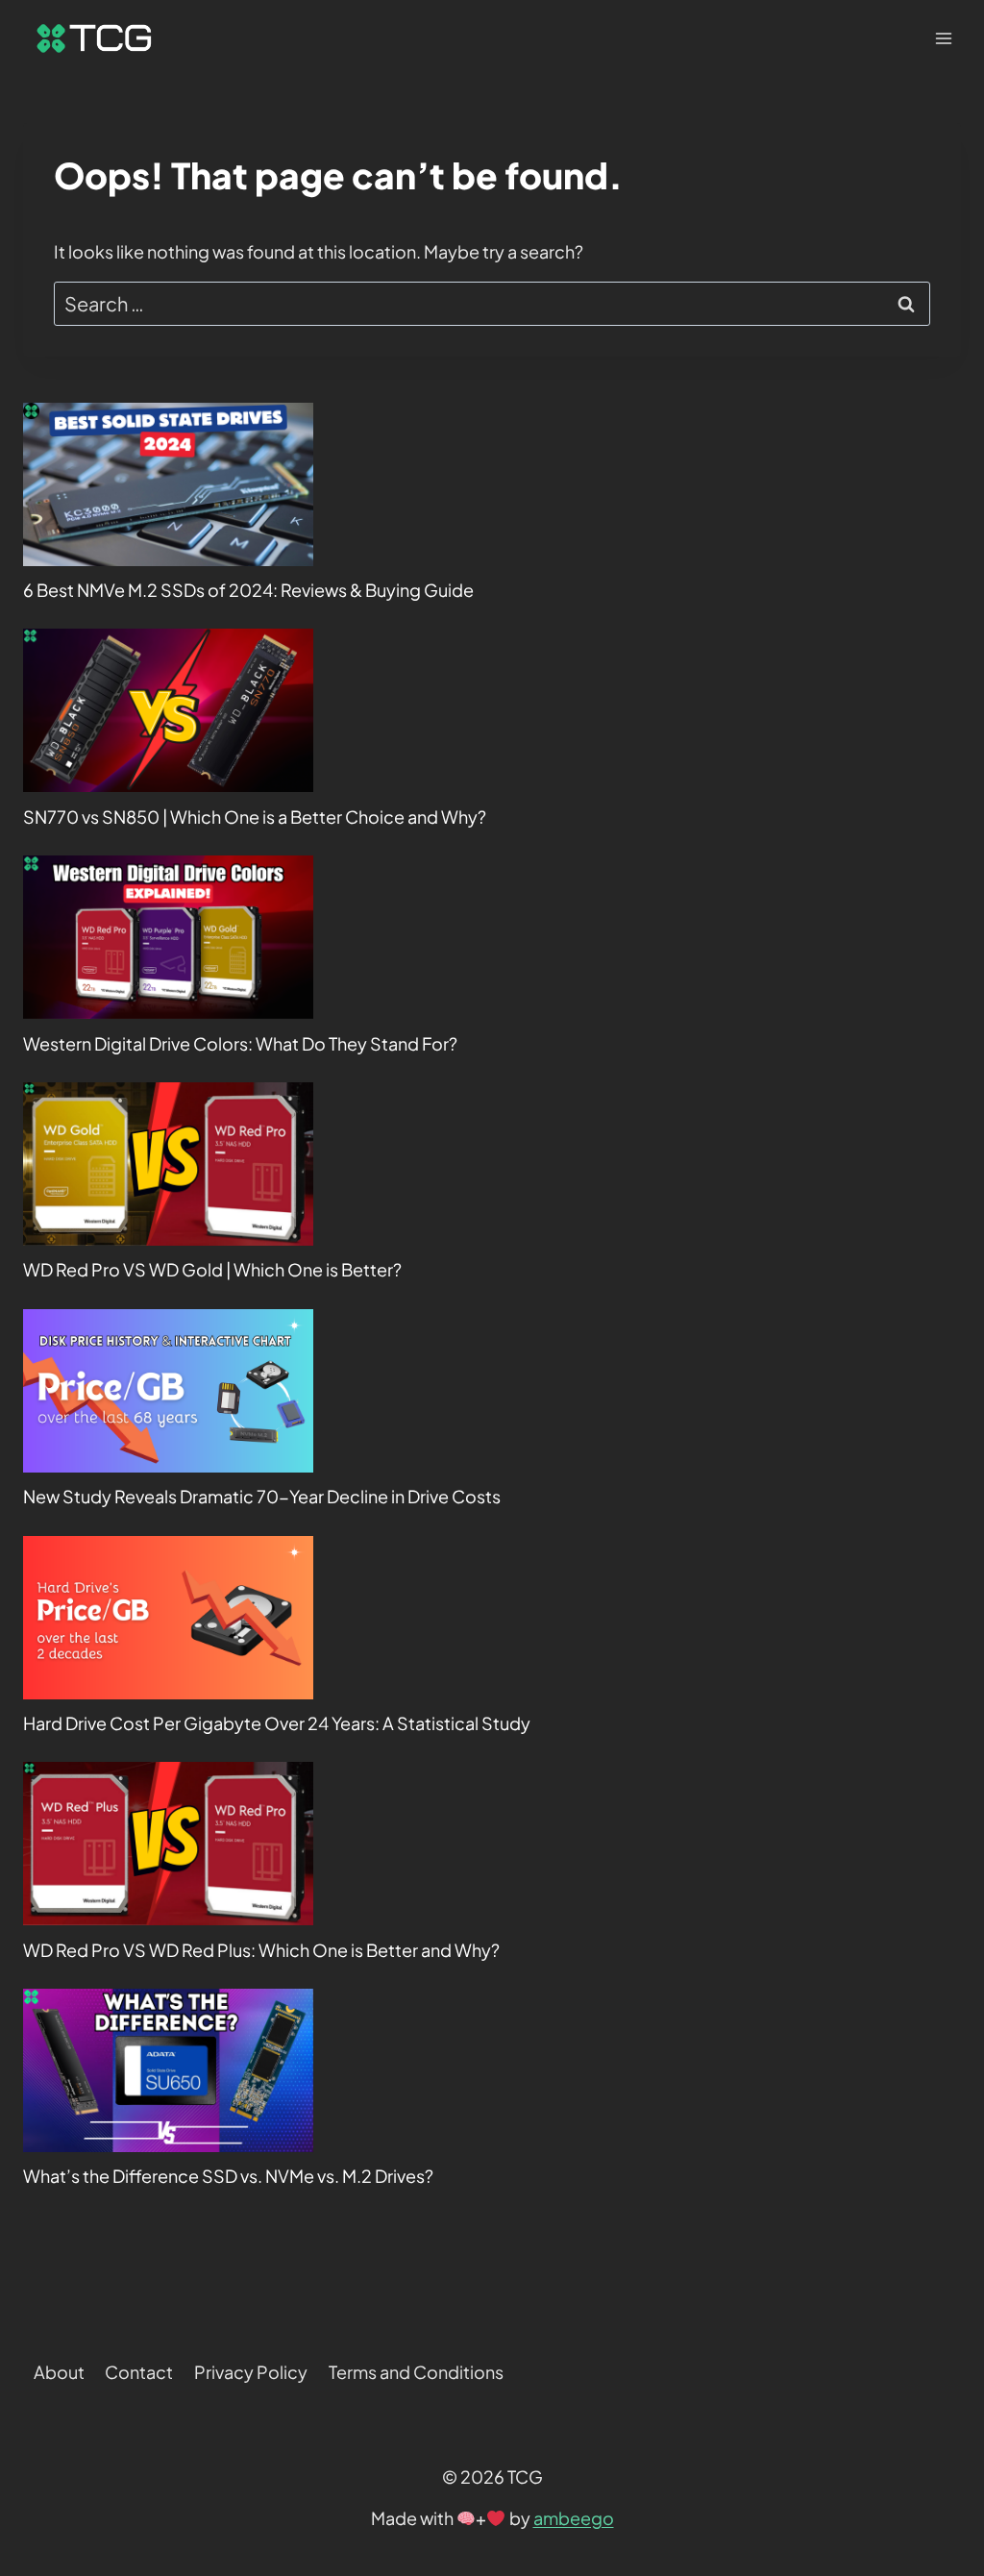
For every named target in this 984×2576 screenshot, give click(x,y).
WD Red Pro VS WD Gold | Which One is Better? (212, 1269)
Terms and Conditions (416, 2372)
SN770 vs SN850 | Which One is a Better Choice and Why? (255, 817)
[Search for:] (492, 304)
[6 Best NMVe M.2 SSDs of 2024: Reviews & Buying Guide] (168, 484)
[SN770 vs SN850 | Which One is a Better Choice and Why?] (168, 710)
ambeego (574, 2518)
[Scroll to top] (935, 2325)
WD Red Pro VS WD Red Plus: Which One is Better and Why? (261, 1950)
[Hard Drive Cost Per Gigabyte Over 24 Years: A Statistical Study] (168, 1618)
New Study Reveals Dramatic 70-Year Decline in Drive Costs (262, 1496)
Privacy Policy (251, 2372)
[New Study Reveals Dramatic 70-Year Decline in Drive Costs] (168, 1391)
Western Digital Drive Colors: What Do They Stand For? (240, 1043)
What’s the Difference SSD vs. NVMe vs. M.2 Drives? (228, 2176)
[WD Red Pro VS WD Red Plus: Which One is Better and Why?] (168, 1844)
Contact (139, 2372)
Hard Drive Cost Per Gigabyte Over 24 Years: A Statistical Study (277, 1723)
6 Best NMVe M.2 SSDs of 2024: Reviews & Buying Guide (248, 590)
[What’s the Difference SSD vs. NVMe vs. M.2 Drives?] (168, 2070)
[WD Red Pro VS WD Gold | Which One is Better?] (168, 1164)
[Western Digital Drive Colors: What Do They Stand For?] (168, 937)
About (59, 2372)
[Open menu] (943, 38)
